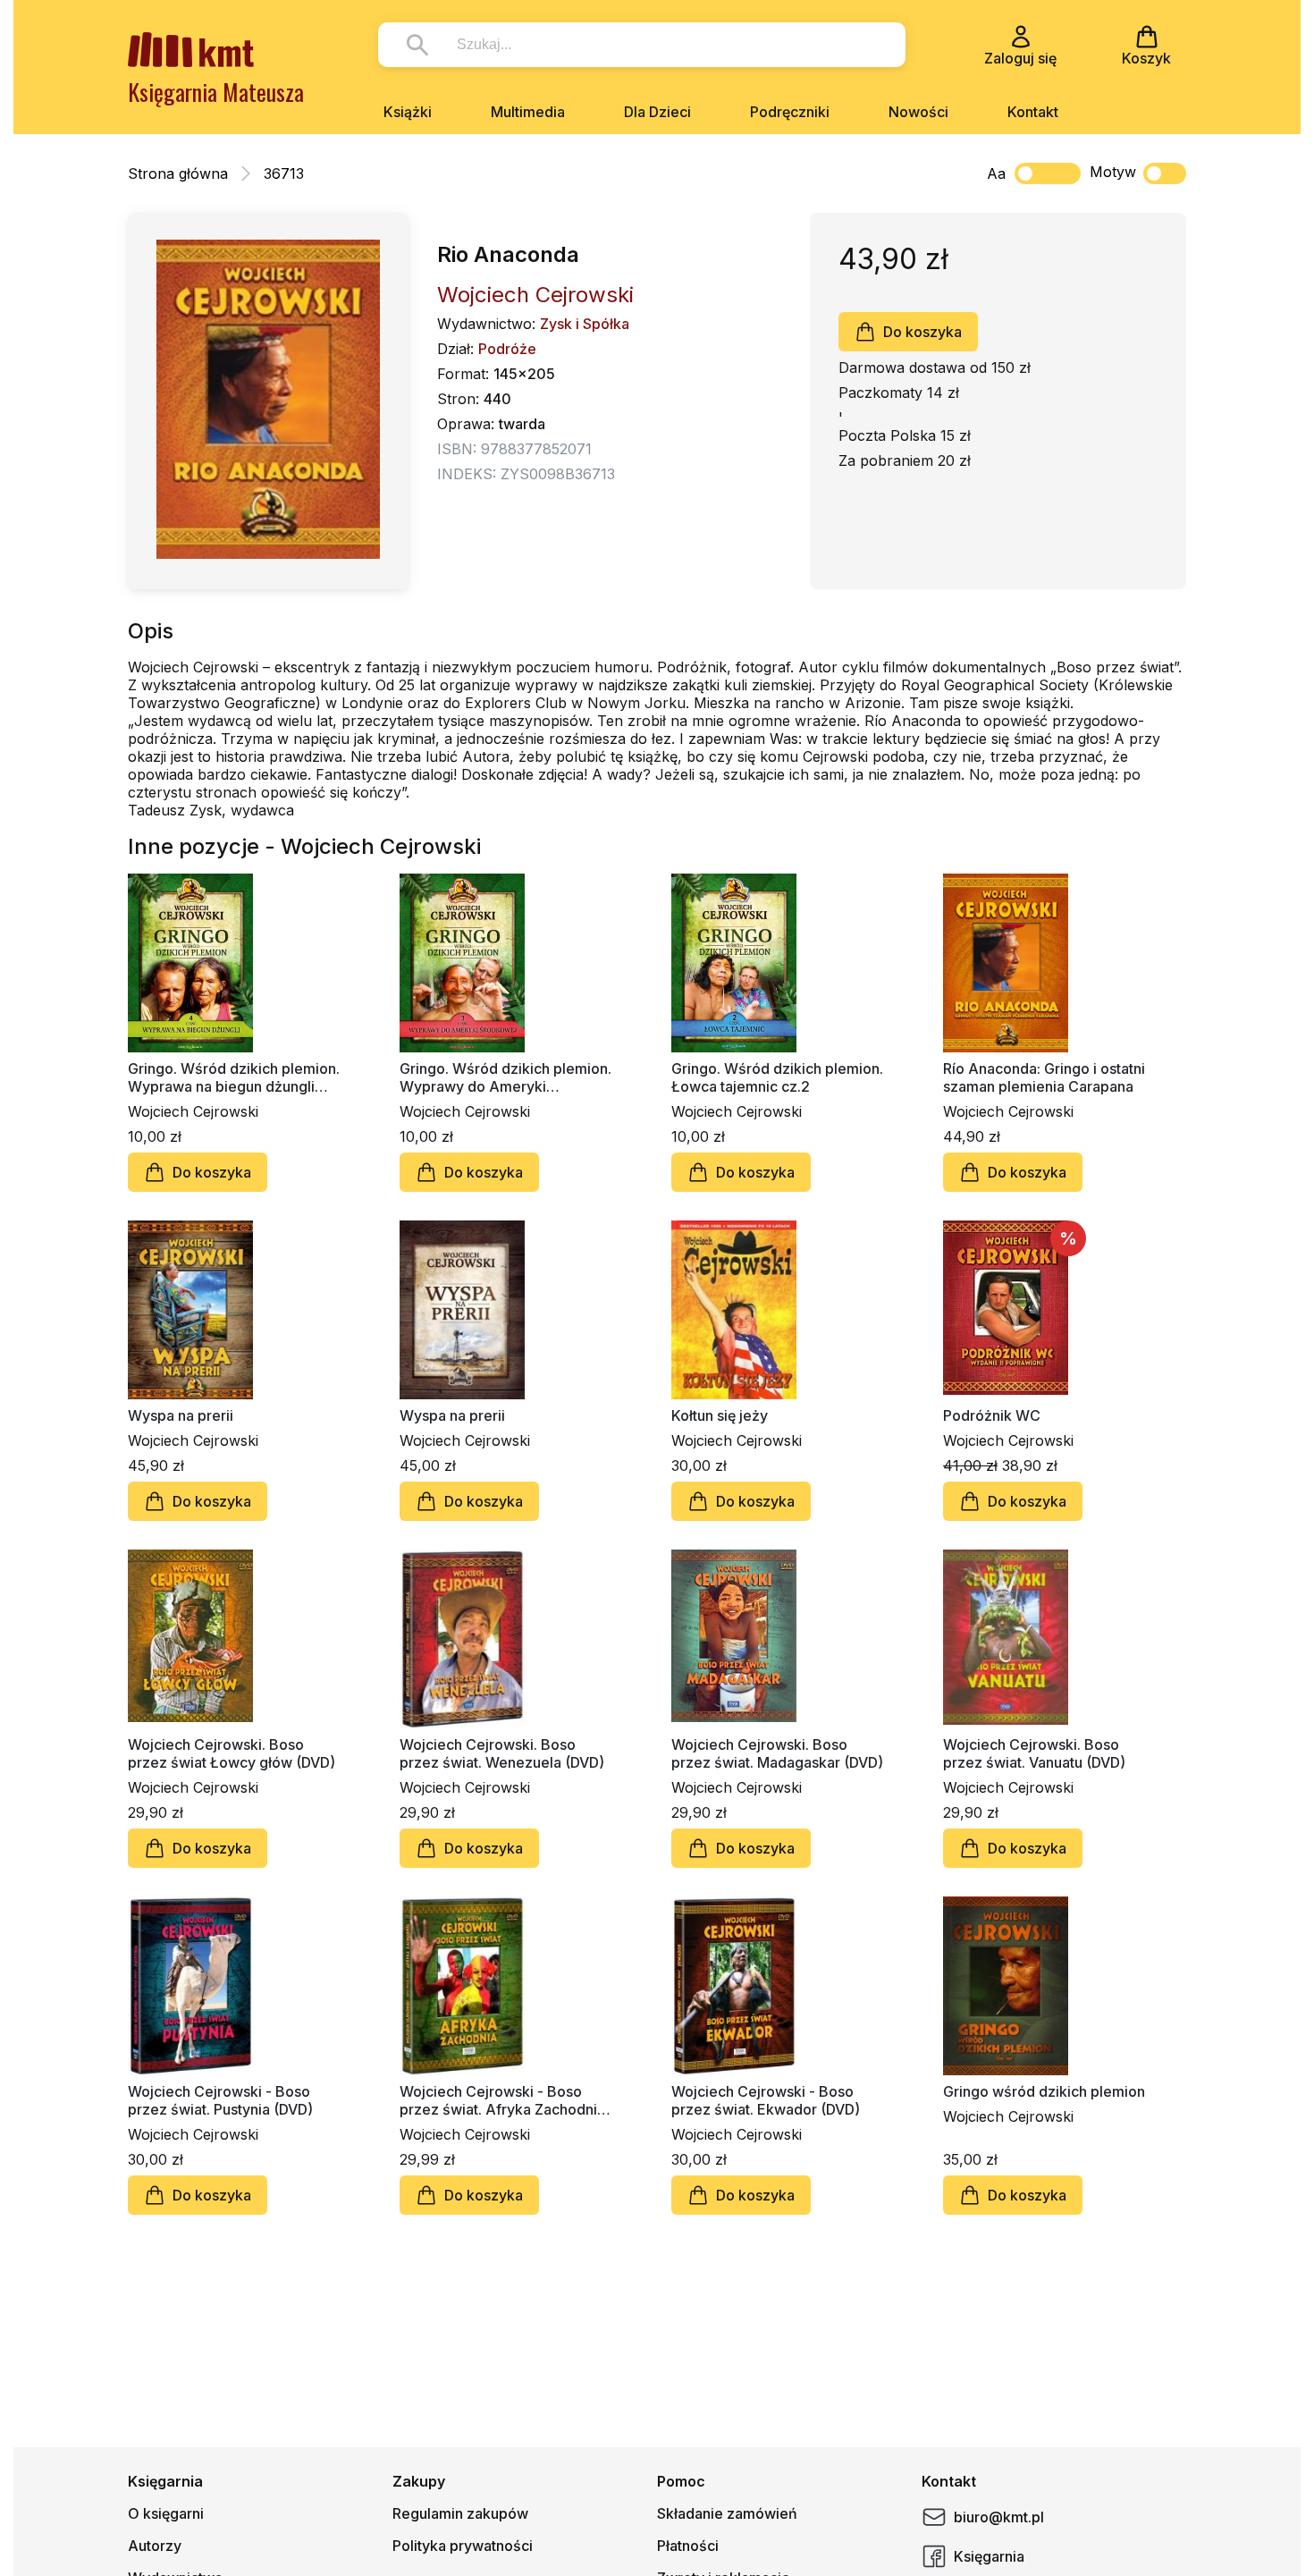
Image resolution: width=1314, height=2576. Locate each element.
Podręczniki (790, 112)
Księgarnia (989, 2556)
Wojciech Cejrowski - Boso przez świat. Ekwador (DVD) (766, 2100)
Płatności (688, 2546)
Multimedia (528, 112)
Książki (408, 112)
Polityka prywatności (463, 2546)
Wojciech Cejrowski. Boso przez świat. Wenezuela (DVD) (502, 1753)
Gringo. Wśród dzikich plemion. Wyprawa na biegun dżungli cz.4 (234, 1077)
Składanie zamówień (727, 2513)
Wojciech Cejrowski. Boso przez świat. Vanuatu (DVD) (1034, 1753)
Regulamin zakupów (460, 2513)
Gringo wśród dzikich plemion (1044, 2091)
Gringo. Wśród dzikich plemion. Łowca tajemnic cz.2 (777, 1077)
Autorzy (155, 2546)
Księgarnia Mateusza (216, 92)
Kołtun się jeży (720, 1415)
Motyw (1113, 172)
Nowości (918, 112)
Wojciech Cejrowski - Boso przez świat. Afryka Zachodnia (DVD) (502, 2100)
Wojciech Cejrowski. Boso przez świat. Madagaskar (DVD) (777, 1753)
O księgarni (166, 2513)
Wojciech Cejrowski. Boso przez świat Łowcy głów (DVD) (232, 1753)
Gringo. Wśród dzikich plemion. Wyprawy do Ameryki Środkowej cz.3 (505, 1077)
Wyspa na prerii (181, 1415)
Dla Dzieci (657, 112)
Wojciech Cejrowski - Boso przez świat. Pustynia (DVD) (220, 2100)
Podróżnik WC (992, 1415)
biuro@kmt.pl (999, 2517)
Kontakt (1033, 112)
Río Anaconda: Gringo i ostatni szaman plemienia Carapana (1044, 1077)
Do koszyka (922, 332)
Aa (996, 173)
